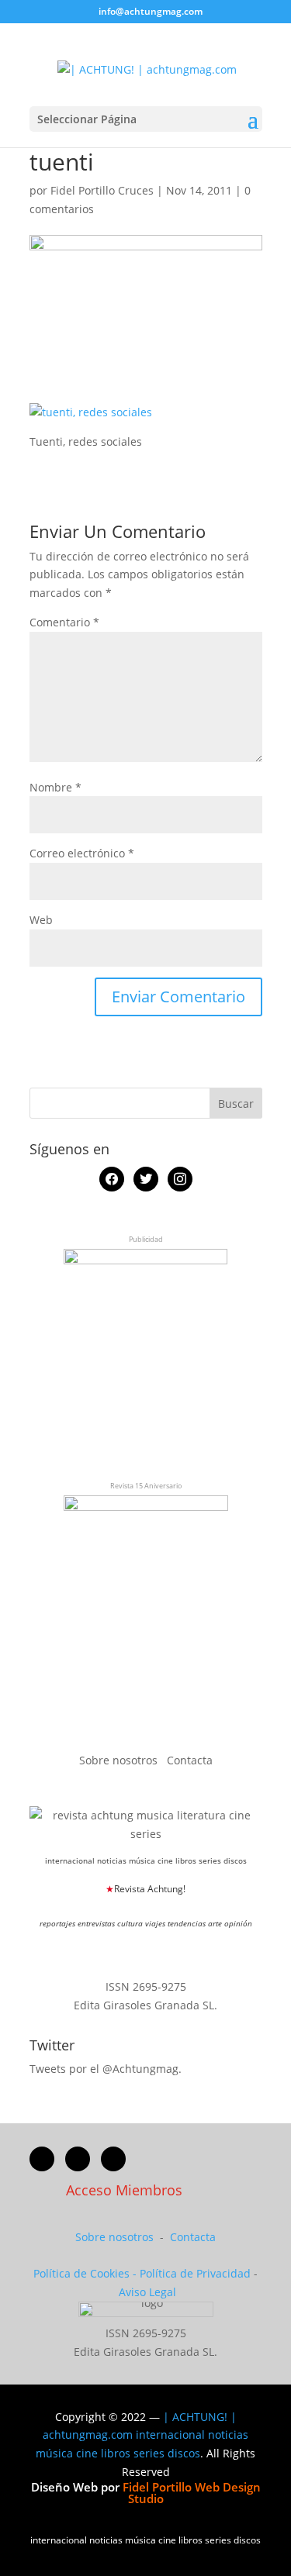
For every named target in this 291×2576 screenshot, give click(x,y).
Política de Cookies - (87, 2273)
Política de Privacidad (195, 2273)
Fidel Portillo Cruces (102, 190)
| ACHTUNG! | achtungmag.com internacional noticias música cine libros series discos (142, 2435)
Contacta (190, 1760)
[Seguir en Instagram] (113, 2159)
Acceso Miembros (124, 2190)
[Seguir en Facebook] (42, 2159)
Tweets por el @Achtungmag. (106, 2069)
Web (41, 920)
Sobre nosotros (120, 1760)
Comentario (64, 622)
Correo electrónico (82, 853)
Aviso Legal (147, 2292)
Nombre (55, 787)
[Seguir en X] (78, 2159)
